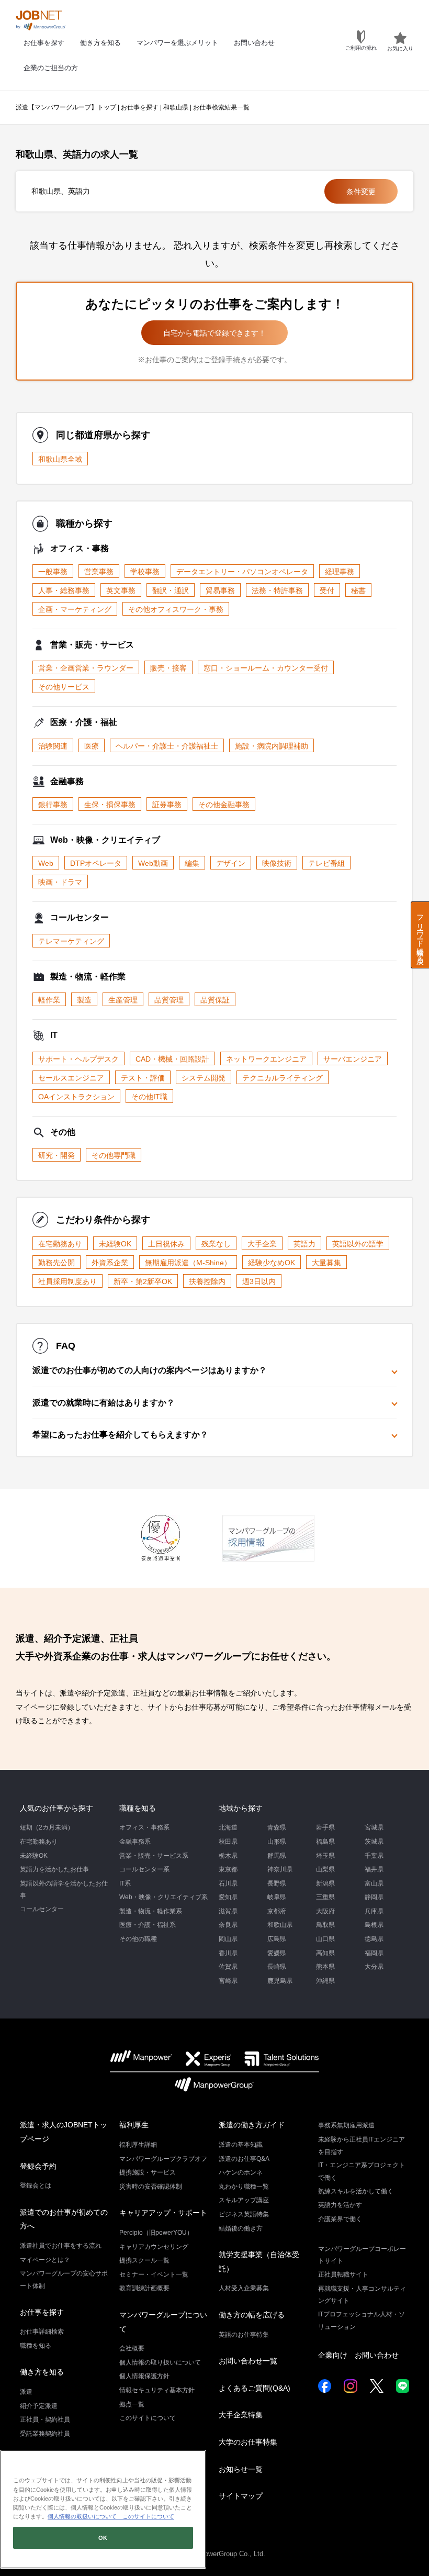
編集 (192, 863)
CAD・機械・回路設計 (172, 1059)
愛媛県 (277, 1953)
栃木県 (228, 1856)
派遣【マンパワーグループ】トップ (66, 107)
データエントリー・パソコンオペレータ (242, 572)
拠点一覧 (132, 2404)
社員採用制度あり (67, 1281)
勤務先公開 (57, 1263)
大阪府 (325, 1911)
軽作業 (49, 1000)
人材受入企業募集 (244, 2288)
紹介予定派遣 (39, 2406)
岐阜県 (277, 1897)
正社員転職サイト (343, 2274)
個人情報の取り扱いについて (160, 2362)
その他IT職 (149, 1097)
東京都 (228, 1869)
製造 (84, 1000)
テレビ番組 (326, 863)
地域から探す (241, 1808)
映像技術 (277, 863)
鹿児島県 (280, 1981)
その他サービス (64, 687)
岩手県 (325, 1827)
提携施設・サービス (148, 2172)
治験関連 (53, 746)
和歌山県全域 (60, 459)
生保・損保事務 (110, 805)
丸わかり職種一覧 (244, 2187)
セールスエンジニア (71, 1078)
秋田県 (228, 1842)
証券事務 (167, 805)
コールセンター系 (144, 1869)
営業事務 (99, 572)
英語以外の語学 (358, 1244)
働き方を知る (100, 43)
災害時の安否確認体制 (151, 2187)
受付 (327, 590)
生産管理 (123, 1000)
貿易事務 (220, 590)
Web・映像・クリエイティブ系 (163, 1897)
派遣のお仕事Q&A (244, 2159)
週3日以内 (259, 1281)
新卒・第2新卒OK (143, 1281)
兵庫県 (374, 1911)
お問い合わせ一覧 (248, 2361)
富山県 (374, 1883)
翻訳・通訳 (171, 590)
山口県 (325, 1939)
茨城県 (374, 1842)
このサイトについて (148, 2418)
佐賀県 (228, 1967)
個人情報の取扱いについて (82, 2516)
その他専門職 (114, 1155)
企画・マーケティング (75, 609)
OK (103, 2538)
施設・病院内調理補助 (272, 746)
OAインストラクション (76, 1097)
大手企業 (262, 1244)
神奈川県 (280, 1869)
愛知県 (228, 1897)
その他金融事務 (224, 805)
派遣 (26, 2392)
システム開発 (204, 1078)
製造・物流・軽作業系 (151, 1911)
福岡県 (374, 1953)
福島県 (325, 1842)
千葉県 (374, 1856)
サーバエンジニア (353, 1059)
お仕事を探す (44, 43)
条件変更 (361, 192)
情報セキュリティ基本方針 (157, 2390)
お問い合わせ (254, 43)
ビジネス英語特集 (244, 2214)
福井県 (374, 1869)
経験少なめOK (272, 1263)
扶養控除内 (207, 1281)
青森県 (277, 1827)
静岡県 (374, 1897)
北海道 (228, 1827)
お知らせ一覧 (241, 2469)
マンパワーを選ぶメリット (177, 43)
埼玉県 (325, 1856)
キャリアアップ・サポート (163, 2213)
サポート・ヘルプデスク (78, 1059)
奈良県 (228, 1925)
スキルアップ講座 (244, 2200)
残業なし (216, 1244)
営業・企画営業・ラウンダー (86, 668)
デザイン (231, 863)
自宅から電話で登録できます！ (214, 333)
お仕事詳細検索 (42, 2332)
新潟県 (325, 1883)
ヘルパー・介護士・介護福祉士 (167, 746)
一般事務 (53, 572)
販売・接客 (168, 668)
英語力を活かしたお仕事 (54, 1869)
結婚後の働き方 (241, 2228)
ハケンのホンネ (241, 2172)
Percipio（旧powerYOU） (156, 2233)
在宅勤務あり (60, 1244)
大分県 (374, 1967)
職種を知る (138, 1808)
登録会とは (36, 2185)
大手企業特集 (241, 2415)
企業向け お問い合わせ (358, 2355)
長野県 (277, 1883)
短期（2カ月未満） (47, 1827)
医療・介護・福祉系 (148, 1925)
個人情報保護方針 (144, 2376)
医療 (92, 746)
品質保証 (215, 1000)
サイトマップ (241, 2496)
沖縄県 (325, 1981)
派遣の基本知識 (241, 2145)
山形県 (277, 1842)
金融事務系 (135, 1842)
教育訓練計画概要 (144, 2288)
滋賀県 (228, 1911)
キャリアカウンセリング (154, 2247)
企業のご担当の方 (51, 68)
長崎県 (277, 1967)
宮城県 (374, 1827)
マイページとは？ (45, 2260)
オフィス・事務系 (144, 1827)
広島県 (277, 1939)
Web (46, 863)
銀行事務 (53, 805)
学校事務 (145, 572)
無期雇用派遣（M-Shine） (188, 1263)
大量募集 (326, 1263)
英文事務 (121, 590)
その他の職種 (138, 1939)
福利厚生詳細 (138, 2145)
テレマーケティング (71, 941)
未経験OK (115, 1244)
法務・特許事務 (277, 590)
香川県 (228, 1953)
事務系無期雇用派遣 (346, 2125)
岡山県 (228, 1939)
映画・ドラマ (60, 882)
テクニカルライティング (283, 1078)
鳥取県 (325, 1925)
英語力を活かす (340, 2205)
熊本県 (325, 1967)
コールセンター (42, 1909)
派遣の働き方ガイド (252, 2125)
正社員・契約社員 (45, 2419)
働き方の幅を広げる (252, 2315)
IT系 (125, 1883)
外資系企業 (110, 1263)
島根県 (374, 1925)
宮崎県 (228, 1981)
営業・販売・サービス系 (154, 1856)
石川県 (228, 1883)
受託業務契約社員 (45, 2434)
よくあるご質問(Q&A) (255, 2388)
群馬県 (277, 1856)
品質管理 (169, 1000)
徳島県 (374, 1939)
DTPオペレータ (96, 863)
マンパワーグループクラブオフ (163, 2159)
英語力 (304, 1244)
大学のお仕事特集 (248, 2442)
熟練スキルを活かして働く (356, 2191)
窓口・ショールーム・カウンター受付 (266, 668)
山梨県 (325, 1869)
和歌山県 (176, 107)
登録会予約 (38, 2166)
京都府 (277, 1911)
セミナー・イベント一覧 (154, 2274)
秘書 (358, 590)
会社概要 (132, 2348)
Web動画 (153, 863)
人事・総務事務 (64, 590)
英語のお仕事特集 (244, 2335)
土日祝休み (166, 1244)
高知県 (325, 1953)
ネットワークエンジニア (266, 1059)
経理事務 (340, 572)
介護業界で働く (340, 2219)
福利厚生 (134, 2125)
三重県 (325, 1897)
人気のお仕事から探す (57, 1808)
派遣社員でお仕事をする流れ (61, 2246)
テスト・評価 (143, 1078)
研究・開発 (57, 1155)
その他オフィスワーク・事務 (176, 609)
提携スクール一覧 (144, 2260)
